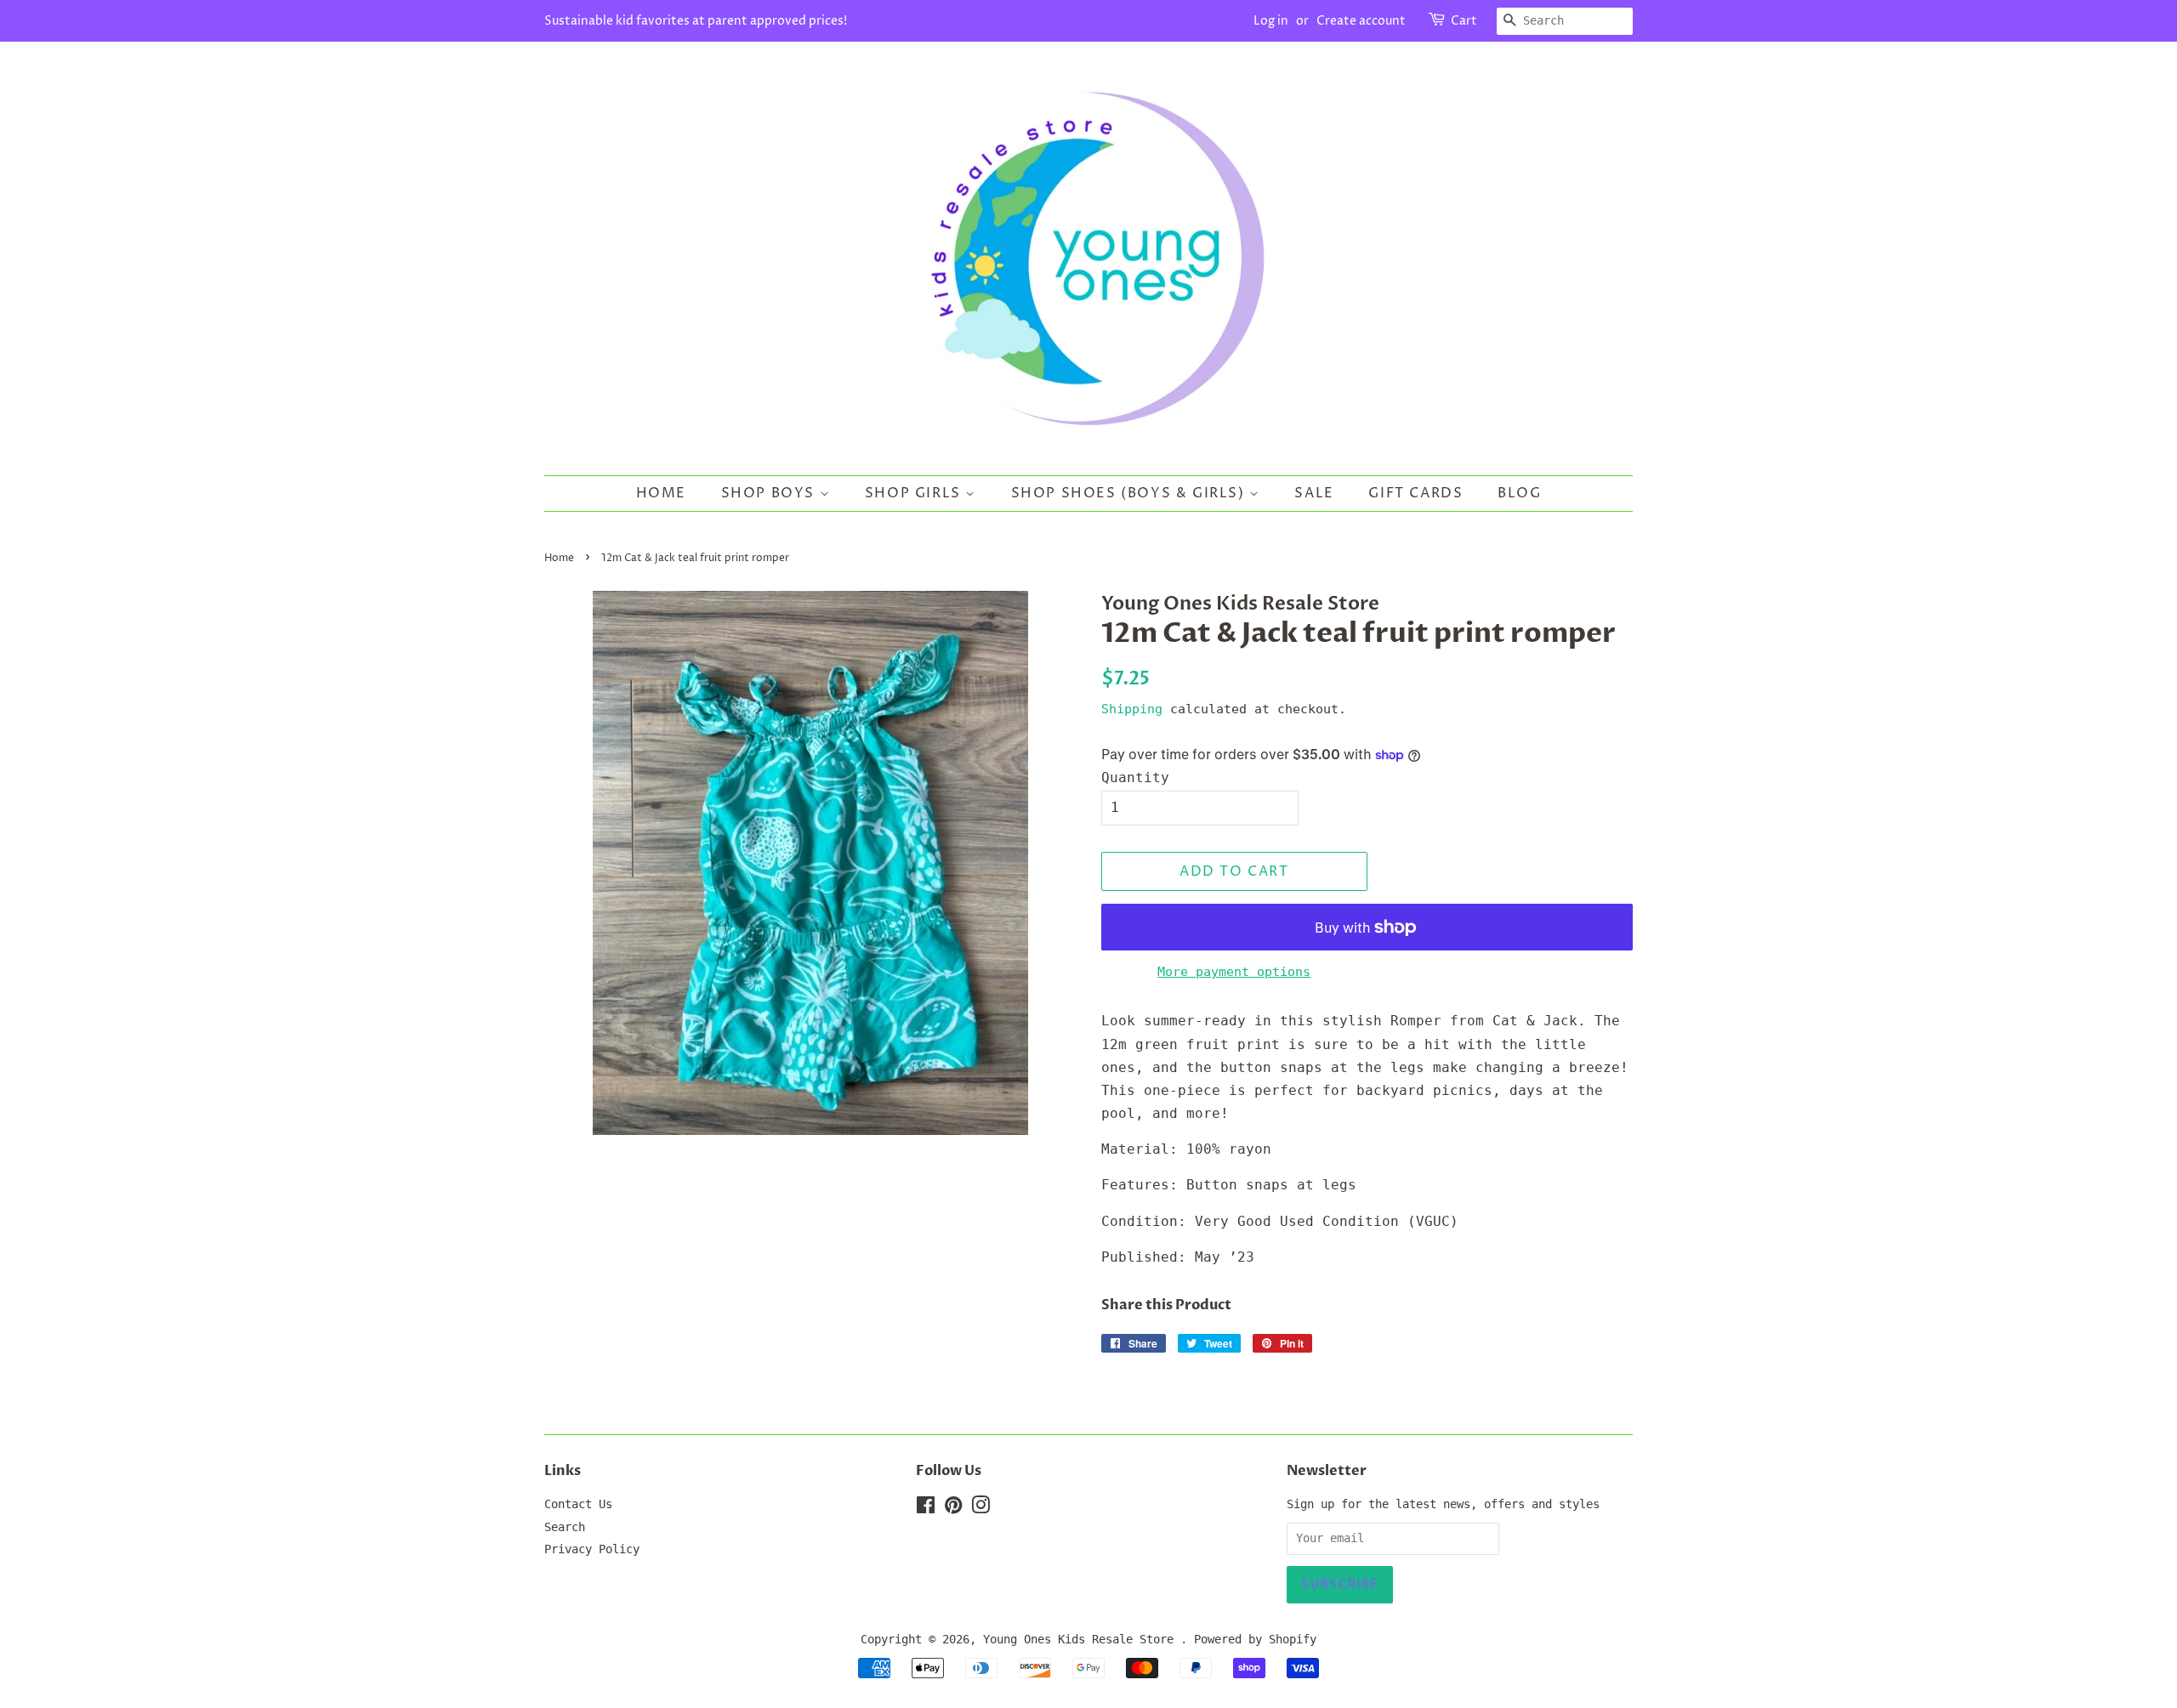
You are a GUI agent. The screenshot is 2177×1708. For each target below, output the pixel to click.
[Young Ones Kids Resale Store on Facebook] (926, 1508)
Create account (1361, 21)
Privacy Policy (592, 1549)
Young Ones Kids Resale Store (1082, 1639)
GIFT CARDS (1415, 493)
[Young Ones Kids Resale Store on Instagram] (981, 1508)
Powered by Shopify (1255, 1639)
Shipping (1132, 709)
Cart (1464, 21)
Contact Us (578, 1504)
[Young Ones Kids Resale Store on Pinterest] (953, 1508)
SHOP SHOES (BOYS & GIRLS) (1131, 493)
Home (661, 493)
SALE (1314, 493)
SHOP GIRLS (915, 493)
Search (565, 1527)
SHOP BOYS (770, 493)
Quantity (1135, 777)
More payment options (1234, 972)
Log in (1271, 21)
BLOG (1519, 493)
